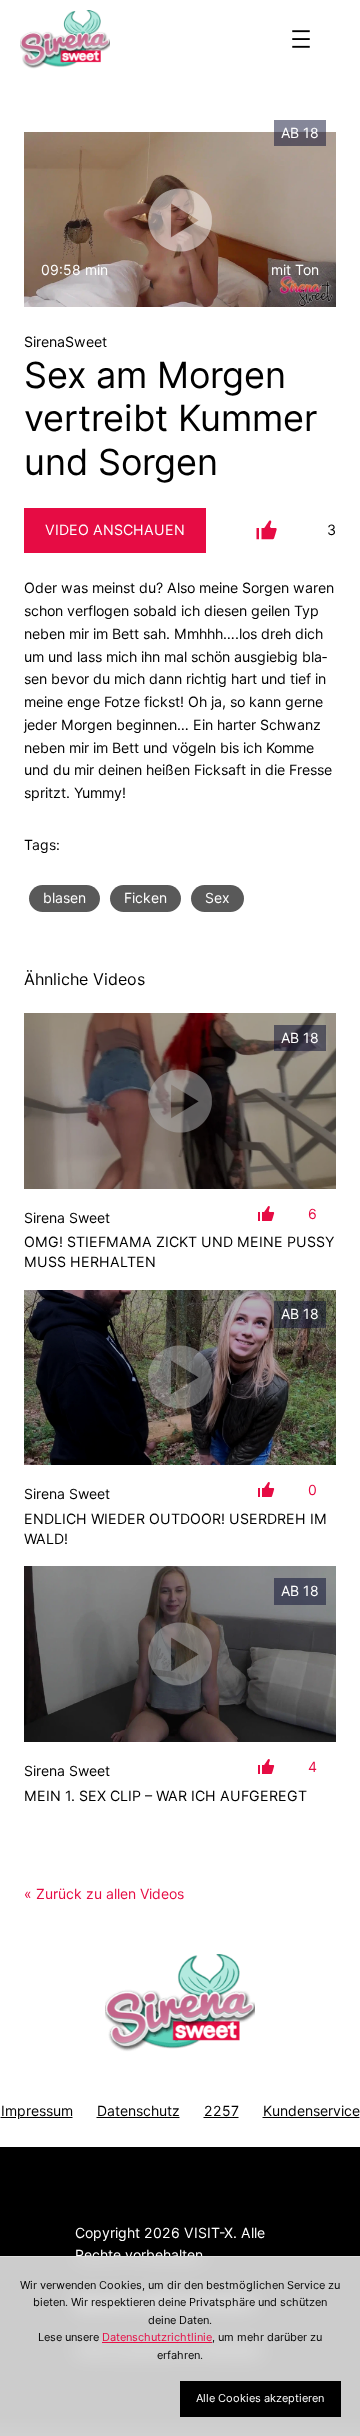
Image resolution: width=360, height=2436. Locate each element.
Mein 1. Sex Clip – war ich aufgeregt (165, 1795)
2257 (221, 2110)
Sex (217, 897)
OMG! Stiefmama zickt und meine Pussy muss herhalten (179, 1251)
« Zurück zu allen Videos (104, 1893)
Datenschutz (138, 2110)
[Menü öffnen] (301, 39)
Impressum (37, 2110)
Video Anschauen (115, 529)
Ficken (145, 897)
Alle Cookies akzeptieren (260, 2398)
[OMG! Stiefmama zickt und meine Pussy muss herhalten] (180, 1101)
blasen (64, 897)
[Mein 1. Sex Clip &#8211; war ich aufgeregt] (180, 1654)
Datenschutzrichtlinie (157, 2337)
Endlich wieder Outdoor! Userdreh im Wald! (175, 1528)
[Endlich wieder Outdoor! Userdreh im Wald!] (180, 1378)
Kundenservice (311, 2110)
